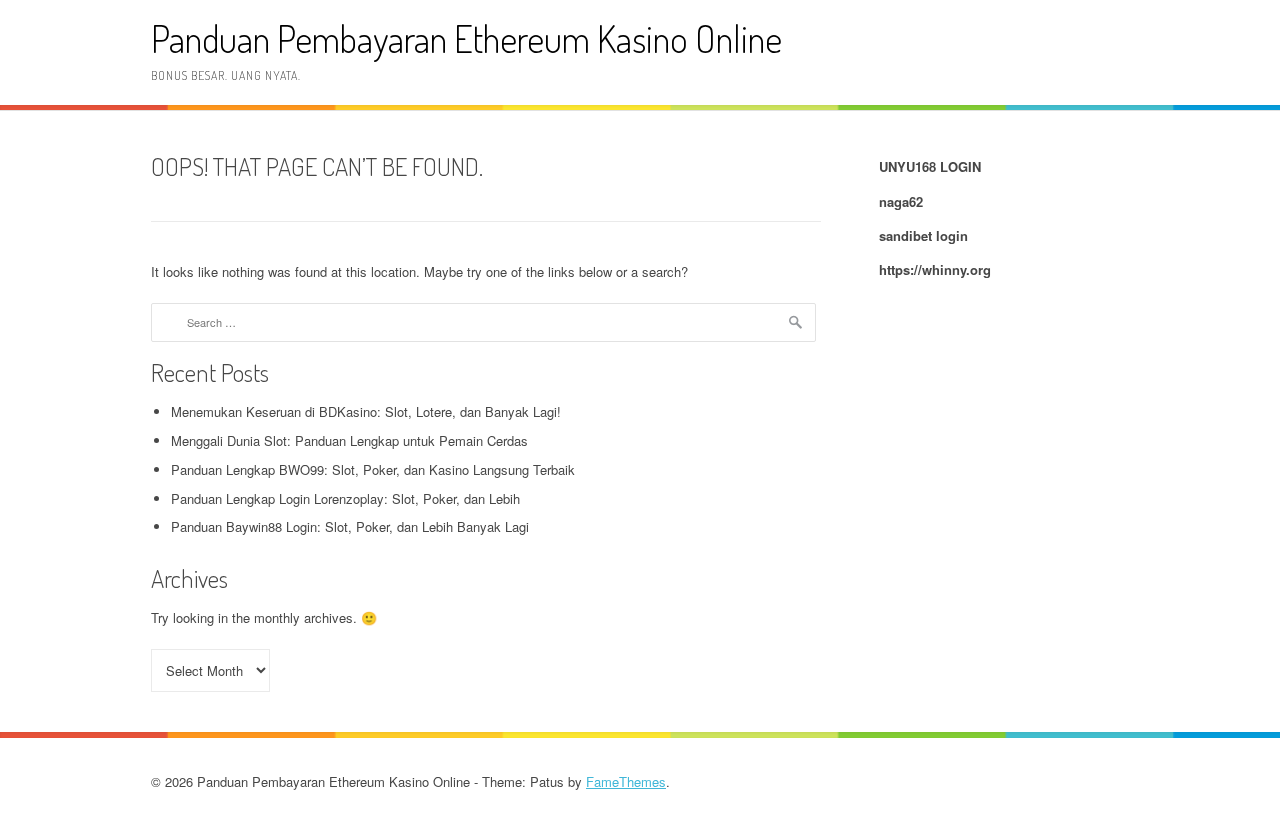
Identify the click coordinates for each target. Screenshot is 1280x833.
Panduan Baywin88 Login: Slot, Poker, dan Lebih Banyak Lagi (350, 526)
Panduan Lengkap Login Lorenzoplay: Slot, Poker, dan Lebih (345, 498)
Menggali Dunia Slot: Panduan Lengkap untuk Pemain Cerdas (349, 440)
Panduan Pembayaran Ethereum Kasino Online (466, 38)
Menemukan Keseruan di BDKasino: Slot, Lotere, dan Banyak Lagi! (366, 411)
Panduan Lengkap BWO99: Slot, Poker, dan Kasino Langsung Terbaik (373, 469)
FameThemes (626, 781)
